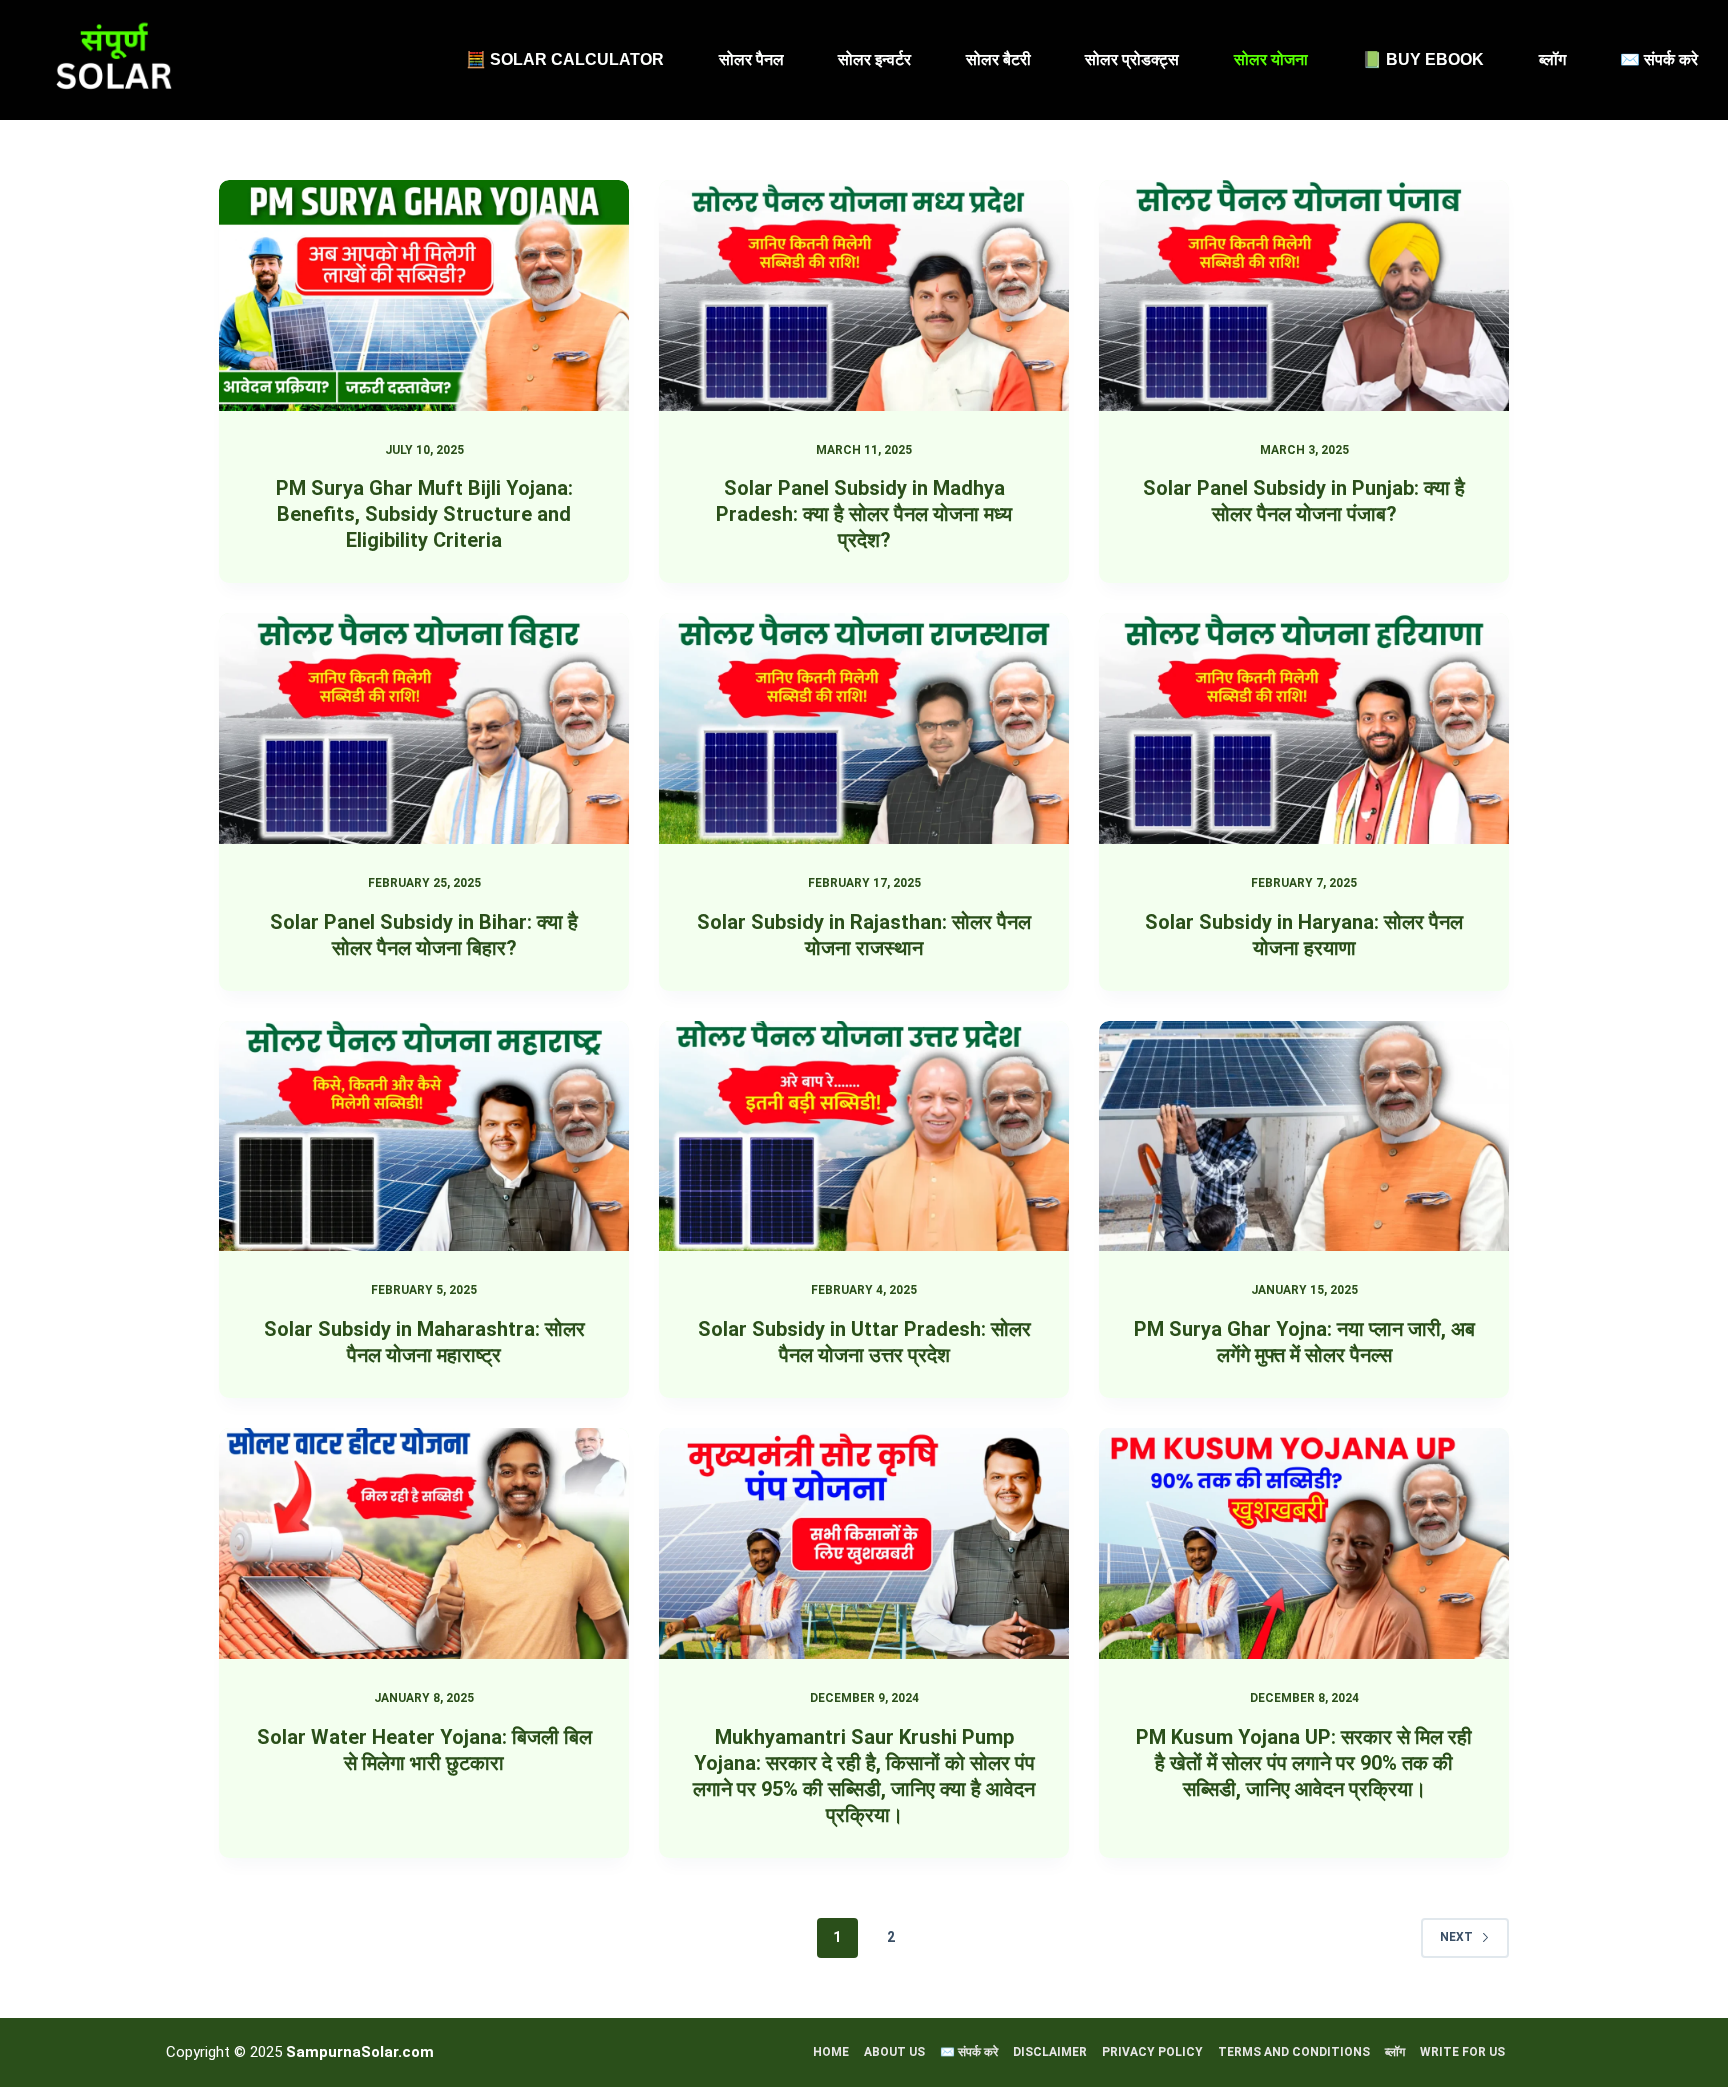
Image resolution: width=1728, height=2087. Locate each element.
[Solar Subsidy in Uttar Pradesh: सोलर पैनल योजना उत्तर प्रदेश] (864, 1136)
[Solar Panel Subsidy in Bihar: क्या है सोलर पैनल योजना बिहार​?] (424, 728)
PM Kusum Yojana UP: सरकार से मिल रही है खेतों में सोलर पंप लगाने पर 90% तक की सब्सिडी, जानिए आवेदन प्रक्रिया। (1304, 1763)
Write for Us (1462, 2052)
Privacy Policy (1152, 2052)
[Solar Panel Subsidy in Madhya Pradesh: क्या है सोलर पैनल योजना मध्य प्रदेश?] (864, 295)
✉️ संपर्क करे (1659, 59)
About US (894, 2052)
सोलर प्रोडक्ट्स (1132, 59)
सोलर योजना (1271, 59)
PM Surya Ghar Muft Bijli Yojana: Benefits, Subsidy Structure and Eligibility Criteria (424, 514)
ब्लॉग (1552, 59)
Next (1456, 1937)
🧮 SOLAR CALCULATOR (565, 59)
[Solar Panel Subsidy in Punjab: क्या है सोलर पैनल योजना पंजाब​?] (1304, 295)
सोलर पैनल (751, 59)
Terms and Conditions (1294, 2052)
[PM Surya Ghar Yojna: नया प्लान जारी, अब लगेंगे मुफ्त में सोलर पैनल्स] (1304, 1136)
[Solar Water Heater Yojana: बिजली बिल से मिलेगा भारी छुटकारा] (424, 1543)
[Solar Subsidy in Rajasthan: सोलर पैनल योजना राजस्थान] (864, 728)
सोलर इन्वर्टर (874, 59)
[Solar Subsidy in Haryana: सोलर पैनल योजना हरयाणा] (1304, 728)
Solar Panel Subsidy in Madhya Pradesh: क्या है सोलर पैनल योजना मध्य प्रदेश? (864, 514)
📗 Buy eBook (1423, 59)
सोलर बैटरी (998, 59)
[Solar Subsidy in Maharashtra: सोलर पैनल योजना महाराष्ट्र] (424, 1136)
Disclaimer (1050, 2052)
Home (831, 2052)
